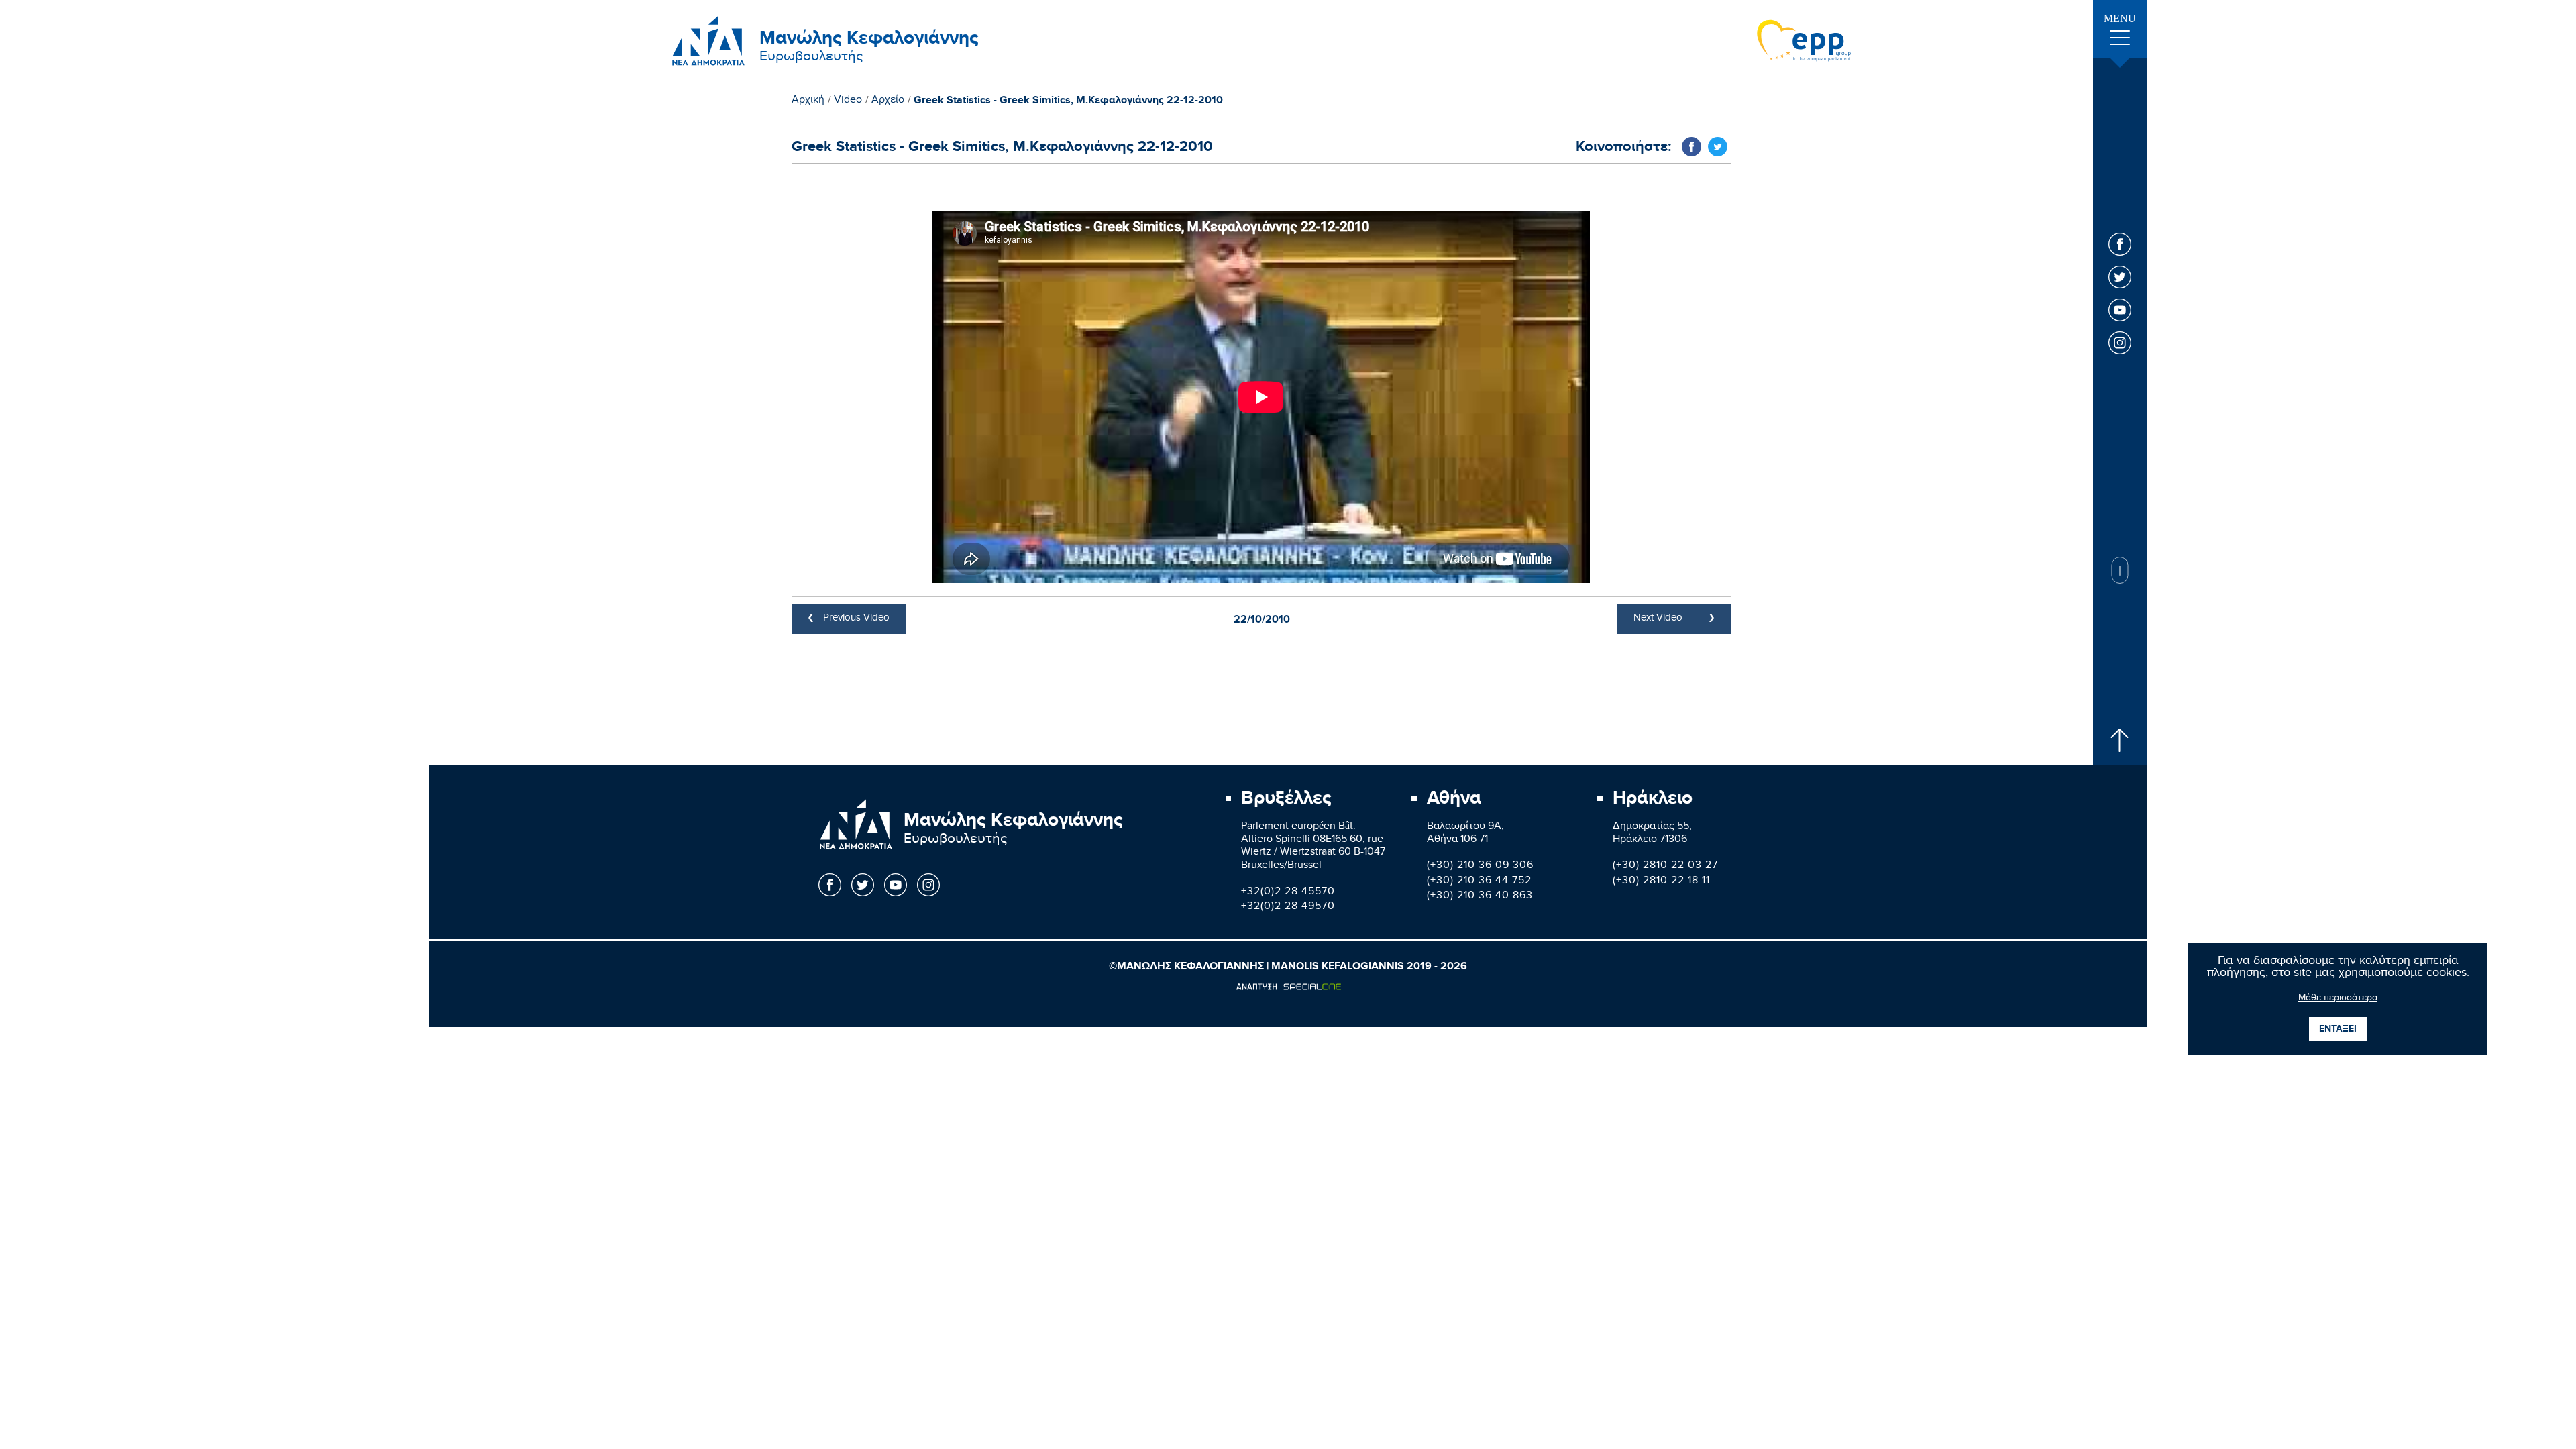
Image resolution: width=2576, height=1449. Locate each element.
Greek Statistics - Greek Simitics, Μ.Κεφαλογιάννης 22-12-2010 (1068, 101)
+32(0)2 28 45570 (1288, 893)
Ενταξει (2338, 1029)
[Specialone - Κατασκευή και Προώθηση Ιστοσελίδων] (1288, 987)
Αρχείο (888, 101)
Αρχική (808, 101)
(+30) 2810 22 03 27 (1665, 866)
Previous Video (856, 619)
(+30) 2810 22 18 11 (1661, 882)
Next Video (1658, 619)
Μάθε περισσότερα (2338, 999)
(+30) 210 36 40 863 (1480, 897)
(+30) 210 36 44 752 (1479, 882)
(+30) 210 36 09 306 (1480, 866)
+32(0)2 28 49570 (1288, 907)
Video (848, 101)
